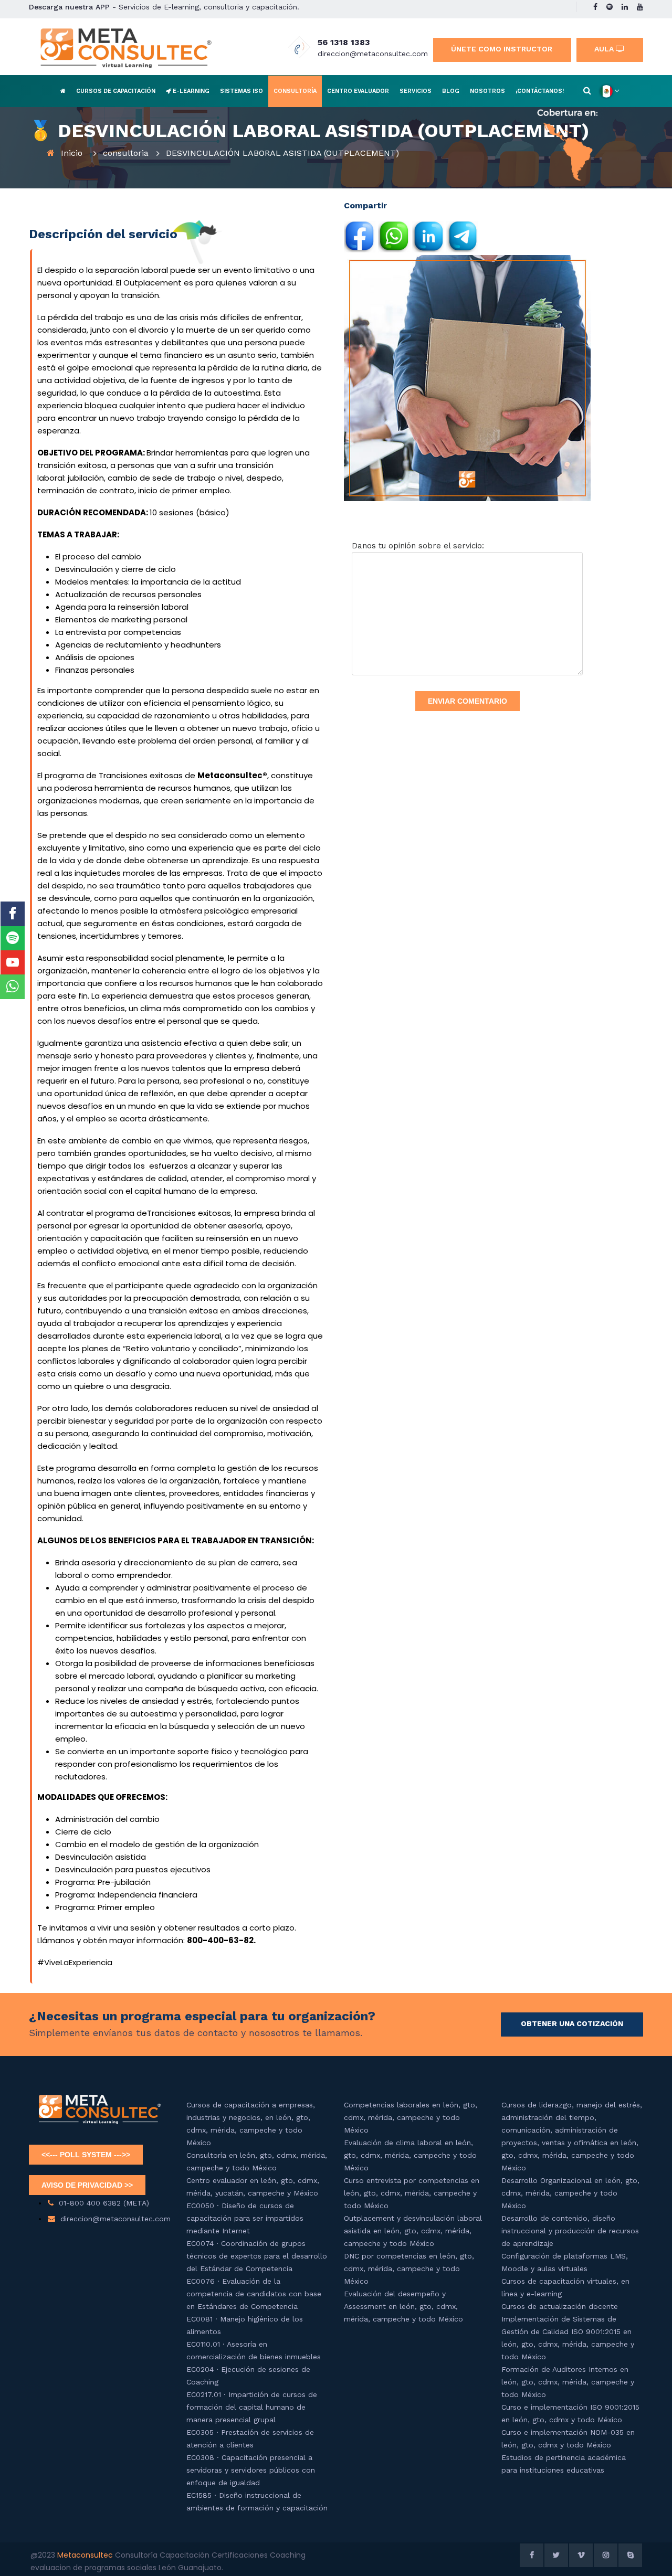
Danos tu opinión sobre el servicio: (418, 546)
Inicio (72, 153)
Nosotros (487, 91)
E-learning (190, 91)
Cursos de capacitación (116, 91)
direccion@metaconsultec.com (373, 54)
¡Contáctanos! (540, 91)
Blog (451, 91)
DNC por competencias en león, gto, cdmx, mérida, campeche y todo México (409, 2268)
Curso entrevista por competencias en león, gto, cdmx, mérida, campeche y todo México (412, 2193)
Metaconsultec (86, 2555)
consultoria (126, 153)
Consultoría (295, 91)
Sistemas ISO (241, 91)
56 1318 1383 (344, 42)
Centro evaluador (358, 91)
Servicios (416, 91)
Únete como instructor (502, 49)
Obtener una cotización (572, 2023)
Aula (605, 49)
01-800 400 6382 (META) (104, 2203)
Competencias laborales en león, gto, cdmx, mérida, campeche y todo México (411, 2117)
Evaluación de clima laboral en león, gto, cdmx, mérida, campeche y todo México (410, 2155)
